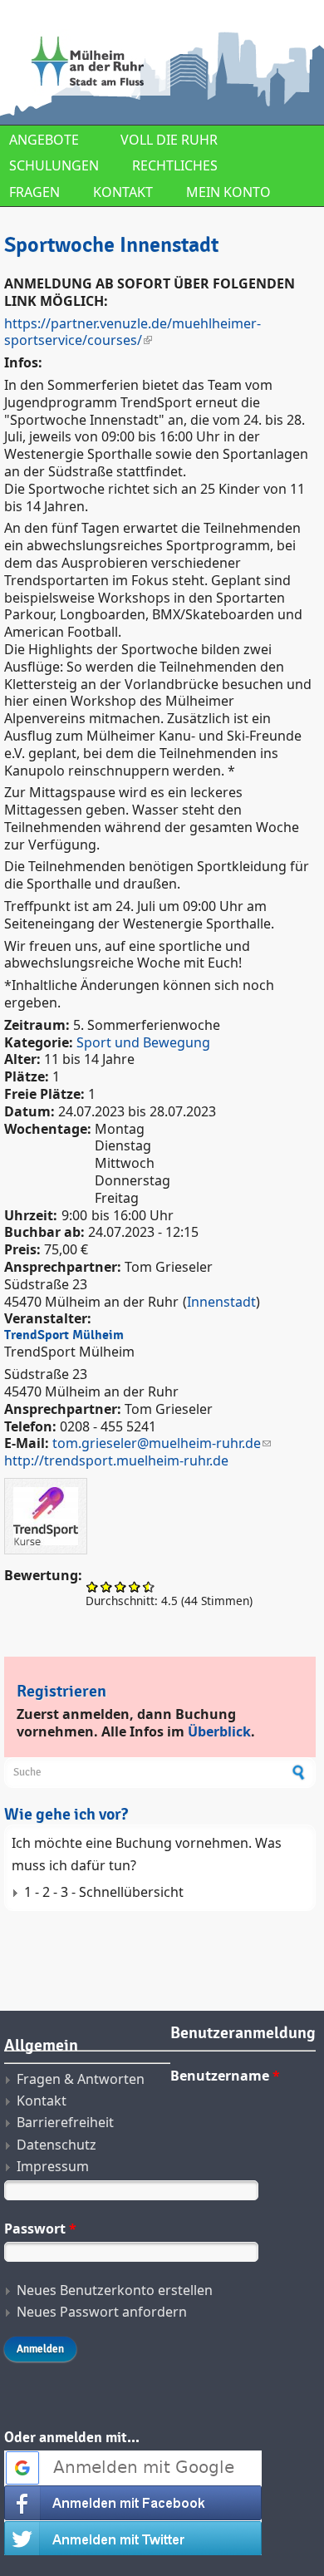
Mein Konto (228, 192)
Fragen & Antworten (81, 2079)
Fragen (34, 192)
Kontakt (123, 192)
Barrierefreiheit (65, 2122)
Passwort (40, 2229)
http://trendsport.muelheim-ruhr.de (116, 1460)
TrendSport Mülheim (64, 1335)
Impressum (53, 2166)
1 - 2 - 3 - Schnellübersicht (104, 1892)
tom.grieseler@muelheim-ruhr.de (157, 1443)
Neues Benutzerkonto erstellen (115, 2290)
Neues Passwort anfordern (102, 2312)
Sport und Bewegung (143, 1042)
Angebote (44, 140)
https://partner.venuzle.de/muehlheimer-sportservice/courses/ (133, 332)
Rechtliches (175, 165)
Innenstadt (221, 1302)
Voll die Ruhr (169, 140)
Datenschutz (56, 2145)
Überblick (219, 1731)
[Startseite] (160, 62)
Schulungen (54, 165)
